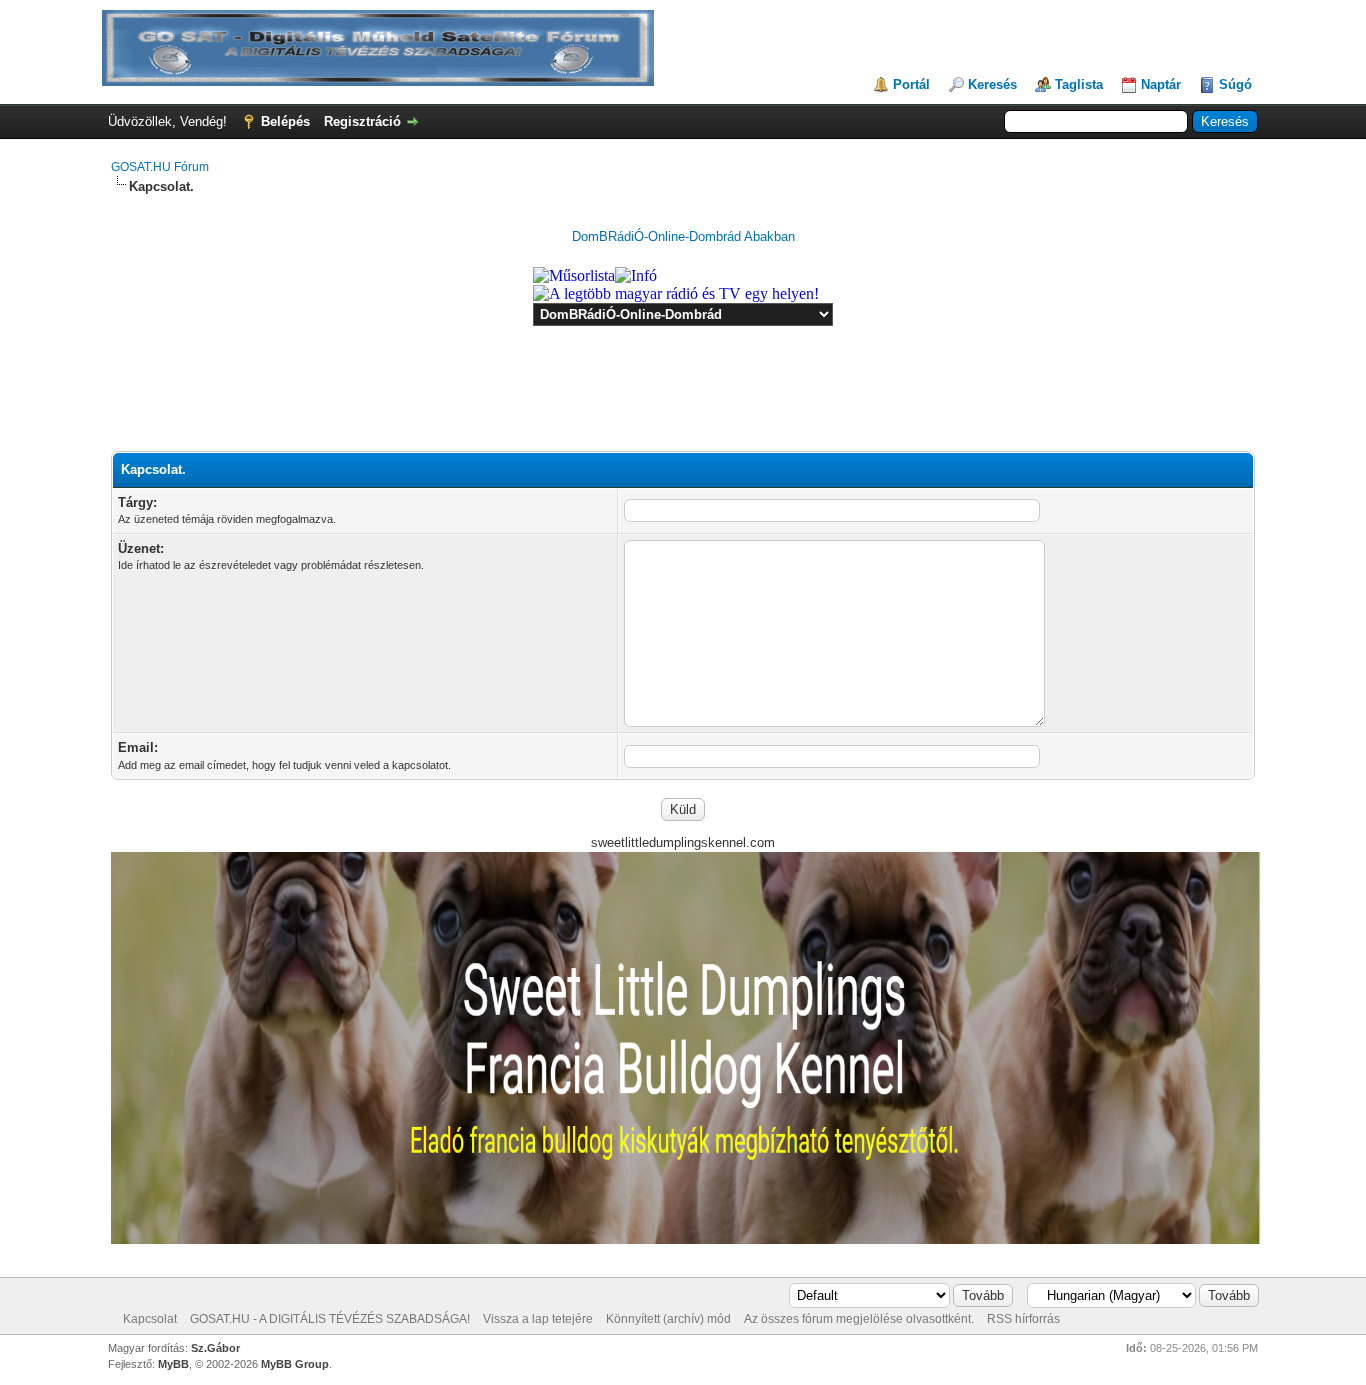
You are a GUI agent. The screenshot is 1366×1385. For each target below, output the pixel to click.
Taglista (1079, 84)
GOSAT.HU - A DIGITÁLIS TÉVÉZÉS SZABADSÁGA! (330, 1319)
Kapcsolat (150, 1319)
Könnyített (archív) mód (668, 1319)
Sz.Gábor (215, 1348)
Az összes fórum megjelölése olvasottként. (859, 1319)
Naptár (1161, 84)
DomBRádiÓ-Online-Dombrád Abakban (683, 236)
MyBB (173, 1364)
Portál (911, 84)
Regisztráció (362, 121)
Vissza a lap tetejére (538, 1319)
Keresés (992, 84)
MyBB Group (295, 1364)
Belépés (285, 121)
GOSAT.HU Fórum (160, 167)
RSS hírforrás (1023, 1319)
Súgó (1235, 84)
